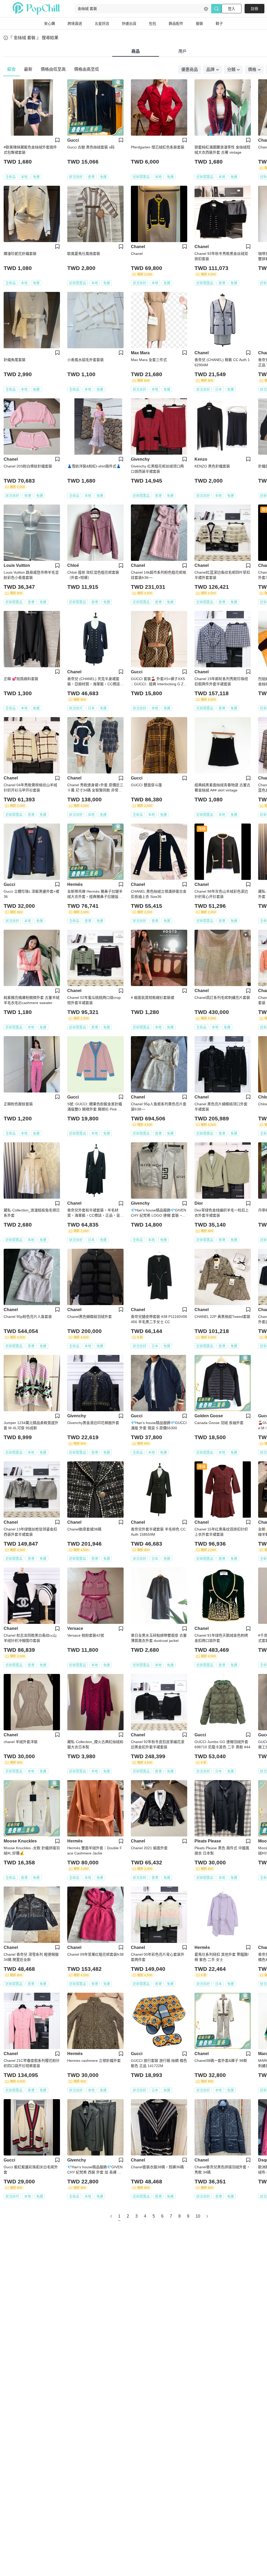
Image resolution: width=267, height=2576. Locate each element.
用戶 (183, 51)
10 (198, 2216)
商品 (136, 51)
